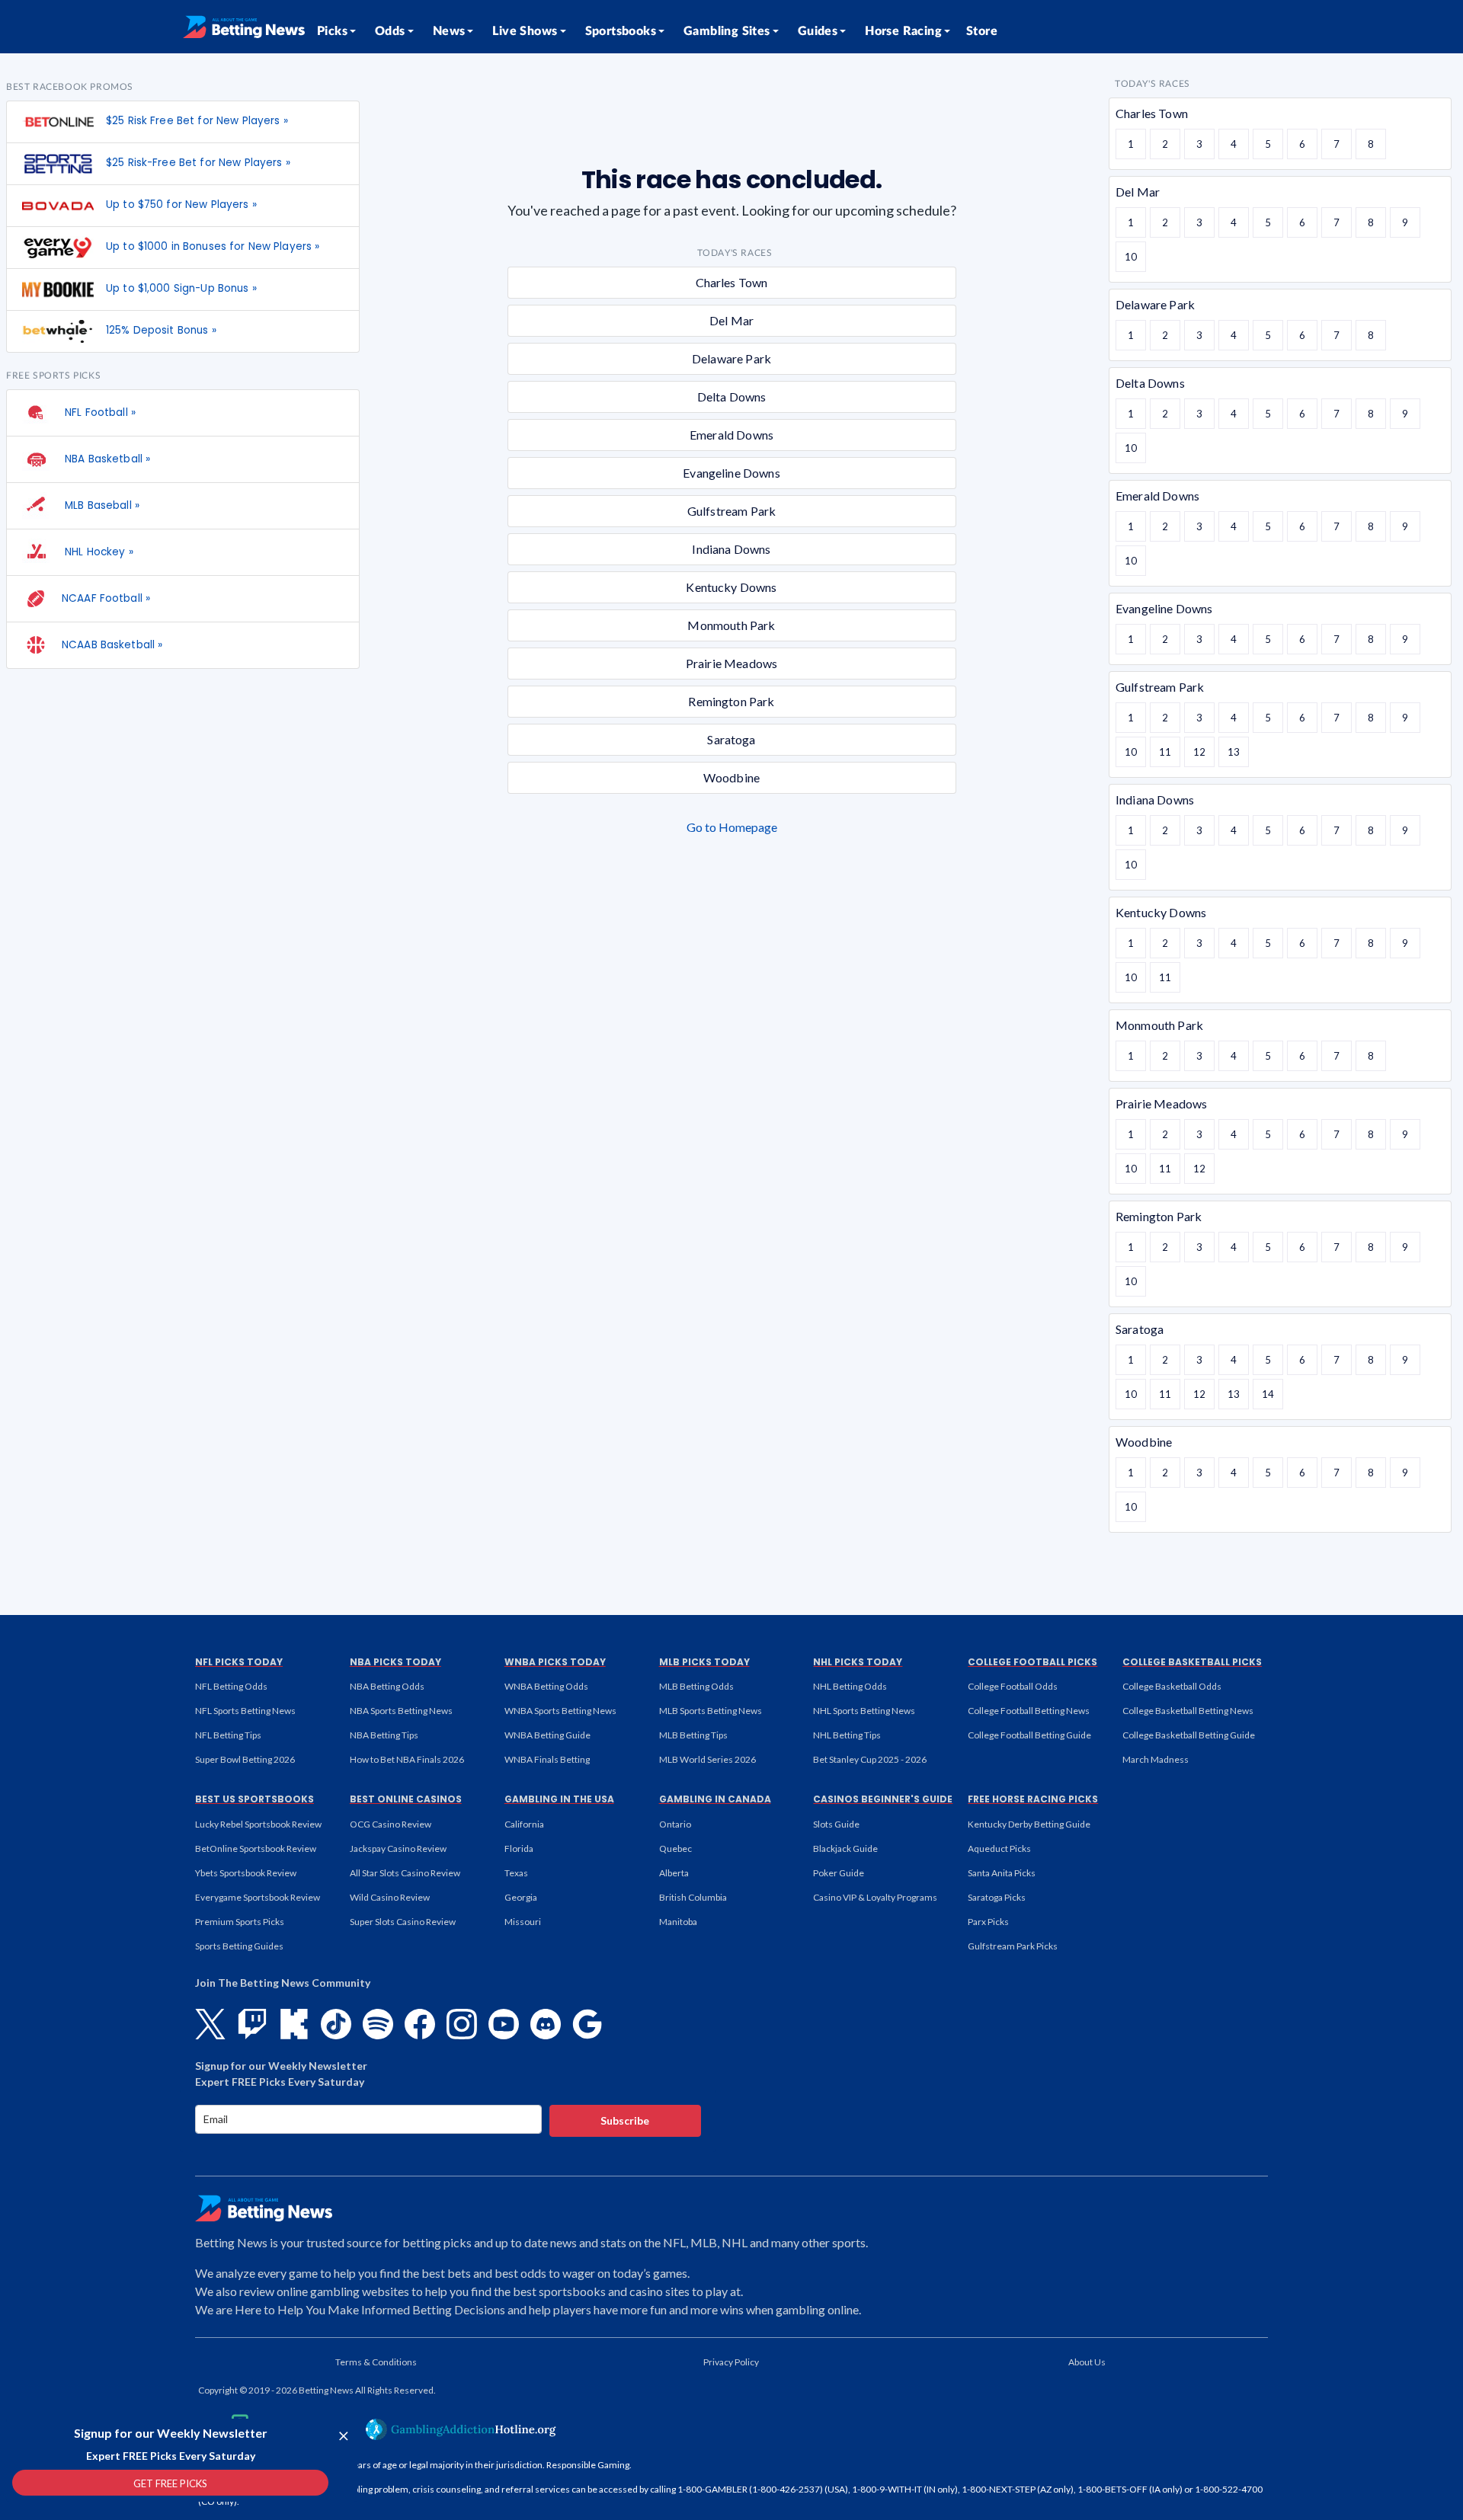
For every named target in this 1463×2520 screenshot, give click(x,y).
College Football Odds (1013, 1686)
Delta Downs (732, 397)
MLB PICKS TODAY (704, 1662)
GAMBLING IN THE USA (559, 1799)
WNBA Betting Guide (547, 1735)
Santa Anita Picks (1002, 1873)
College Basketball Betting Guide (1189, 1735)
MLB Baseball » (101, 505)
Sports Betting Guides (239, 1946)
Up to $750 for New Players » (181, 205)
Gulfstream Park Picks (1013, 1946)
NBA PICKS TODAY (395, 1662)
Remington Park (731, 701)
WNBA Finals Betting (547, 1759)
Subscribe (625, 2120)
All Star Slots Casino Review (405, 1873)
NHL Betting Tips (847, 1735)
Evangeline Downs (731, 473)
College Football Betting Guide (1029, 1735)
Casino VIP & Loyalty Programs (875, 1897)
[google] (587, 2024)
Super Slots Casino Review (403, 1922)
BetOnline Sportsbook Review (256, 1848)
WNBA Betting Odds (546, 1686)
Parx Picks (988, 1922)
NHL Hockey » (98, 552)
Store (982, 31)
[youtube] (504, 2024)
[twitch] (252, 2024)
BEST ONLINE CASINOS (406, 1799)
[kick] (294, 2024)
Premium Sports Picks (240, 1922)
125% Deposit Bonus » (161, 330)
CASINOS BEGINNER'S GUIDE (883, 1799)
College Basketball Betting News (1188, 1711)
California (524, 1824)
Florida (519, 1848)
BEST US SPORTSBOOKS (255, 1799)
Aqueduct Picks (999, 1848)
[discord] (546, 2024)
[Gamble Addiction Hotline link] (461, 2429)
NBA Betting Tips (384, 1735)
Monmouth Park (731, 625)
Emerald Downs (731, 435)
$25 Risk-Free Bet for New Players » (198, 163)
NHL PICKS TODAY (858, 1662)
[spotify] (378, 2024)
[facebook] (420, 2024)
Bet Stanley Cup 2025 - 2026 (870, 1759)
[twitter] (210, 2024)
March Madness (1156, 1759)
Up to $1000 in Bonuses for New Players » (213, 246)
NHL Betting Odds (850, 1686)
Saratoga (731, 739)
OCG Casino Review (391, 1824)
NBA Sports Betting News (401, 1711)
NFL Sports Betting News (245, 1711)
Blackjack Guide (845, 1848)
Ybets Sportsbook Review (246, 1873)
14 (1268, 1394)
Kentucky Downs (731, 587)
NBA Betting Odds (387, 1686)
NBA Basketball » (106, 459)
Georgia (521, 1897)
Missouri (523, 1922)
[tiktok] (336, 2024)
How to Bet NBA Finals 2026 (407, 1759)
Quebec (675, 1848)
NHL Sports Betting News (864, 1711)
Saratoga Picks (997, 1897)
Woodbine (731, 777)
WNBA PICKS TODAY (555, 1662)
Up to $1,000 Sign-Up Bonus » (181, 288)
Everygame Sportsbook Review (258, 1897)
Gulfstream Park (731, 511)
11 (1165, 752)
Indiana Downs (731, 549)
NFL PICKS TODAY (239, 1662)
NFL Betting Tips (228, 1735)
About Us (1087, 2362)
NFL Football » (99, 413)
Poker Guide (839, 1873)
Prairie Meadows (731, 663)
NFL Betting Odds (231, 1686)
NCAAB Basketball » (112, 645)
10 (1131, 257)
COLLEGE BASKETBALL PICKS (1192, 1662)
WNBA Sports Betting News (560, 1711)
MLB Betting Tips (693, 1735)
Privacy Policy (731, 2362)
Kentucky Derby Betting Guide (1029, 1824)
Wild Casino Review (390, 1897)
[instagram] (462, 2024)
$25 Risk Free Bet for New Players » (197, 121)
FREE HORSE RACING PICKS (1033, 1799)
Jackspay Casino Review (398, 1848)
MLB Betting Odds (696, 1686)
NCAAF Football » (106, 598)
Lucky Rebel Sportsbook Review (258, 1824)
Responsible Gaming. (589, 2465)
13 (1234, 752)
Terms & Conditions (376, 2362)
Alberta (674, 1873)
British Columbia (693, 1897)
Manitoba (678, 1922)
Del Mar (731, 320)
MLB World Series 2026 (707, 1759)
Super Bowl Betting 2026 (245, 1759)
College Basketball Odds (1172, 1686)
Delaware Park (731, 358)
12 (1199, 752)
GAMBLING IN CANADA (715, 1799)
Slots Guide (836, 1824)
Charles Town (732, 282)
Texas (516, 1873)
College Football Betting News (1029, 1711)
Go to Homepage (732, 827)
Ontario (675, 1824)
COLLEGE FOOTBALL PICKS (1032, 1662)
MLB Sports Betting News (711, 1711)
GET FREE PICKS (170, 2483)
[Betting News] (244, 27)
